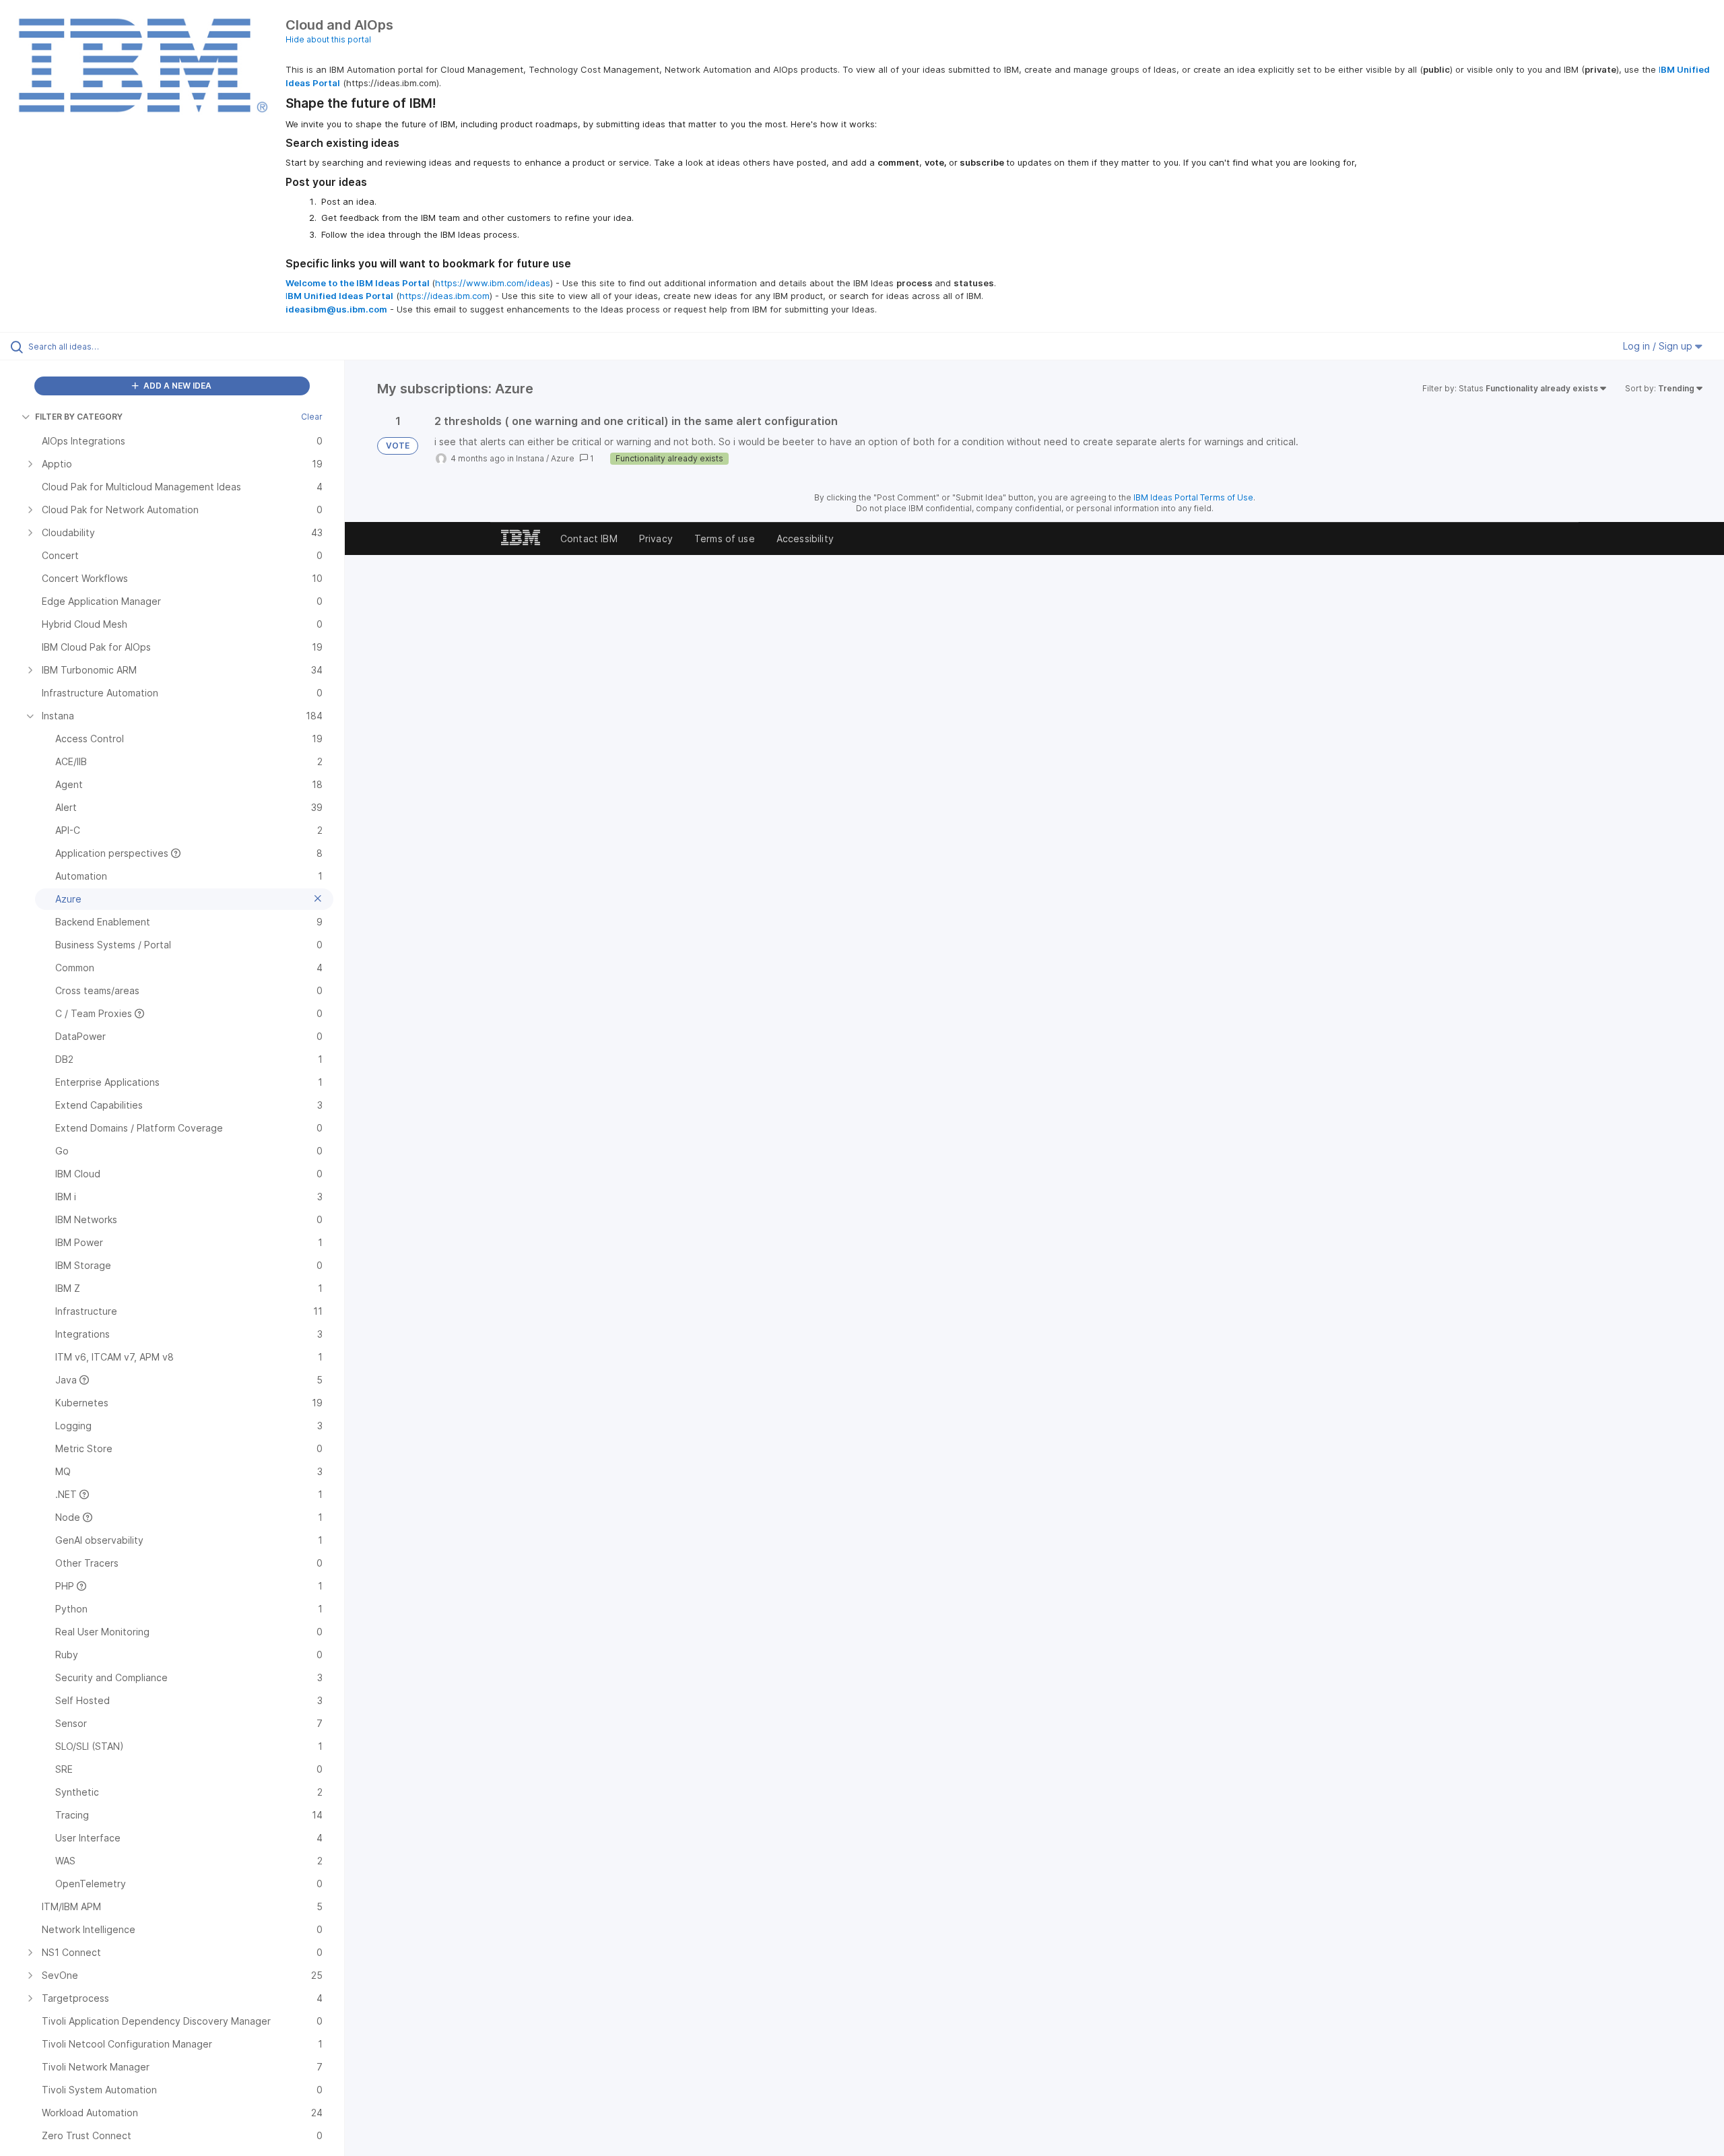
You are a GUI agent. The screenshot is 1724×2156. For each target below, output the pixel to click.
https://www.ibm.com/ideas (493, 283)
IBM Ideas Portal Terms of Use (1193, 497)
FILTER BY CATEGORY (79, 417)
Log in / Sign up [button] (1659, 346)
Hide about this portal (328, 39)
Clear (312, 417)
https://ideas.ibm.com (444, 296)
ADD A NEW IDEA (176, 386)
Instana (530, 458)
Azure (563, 458)
